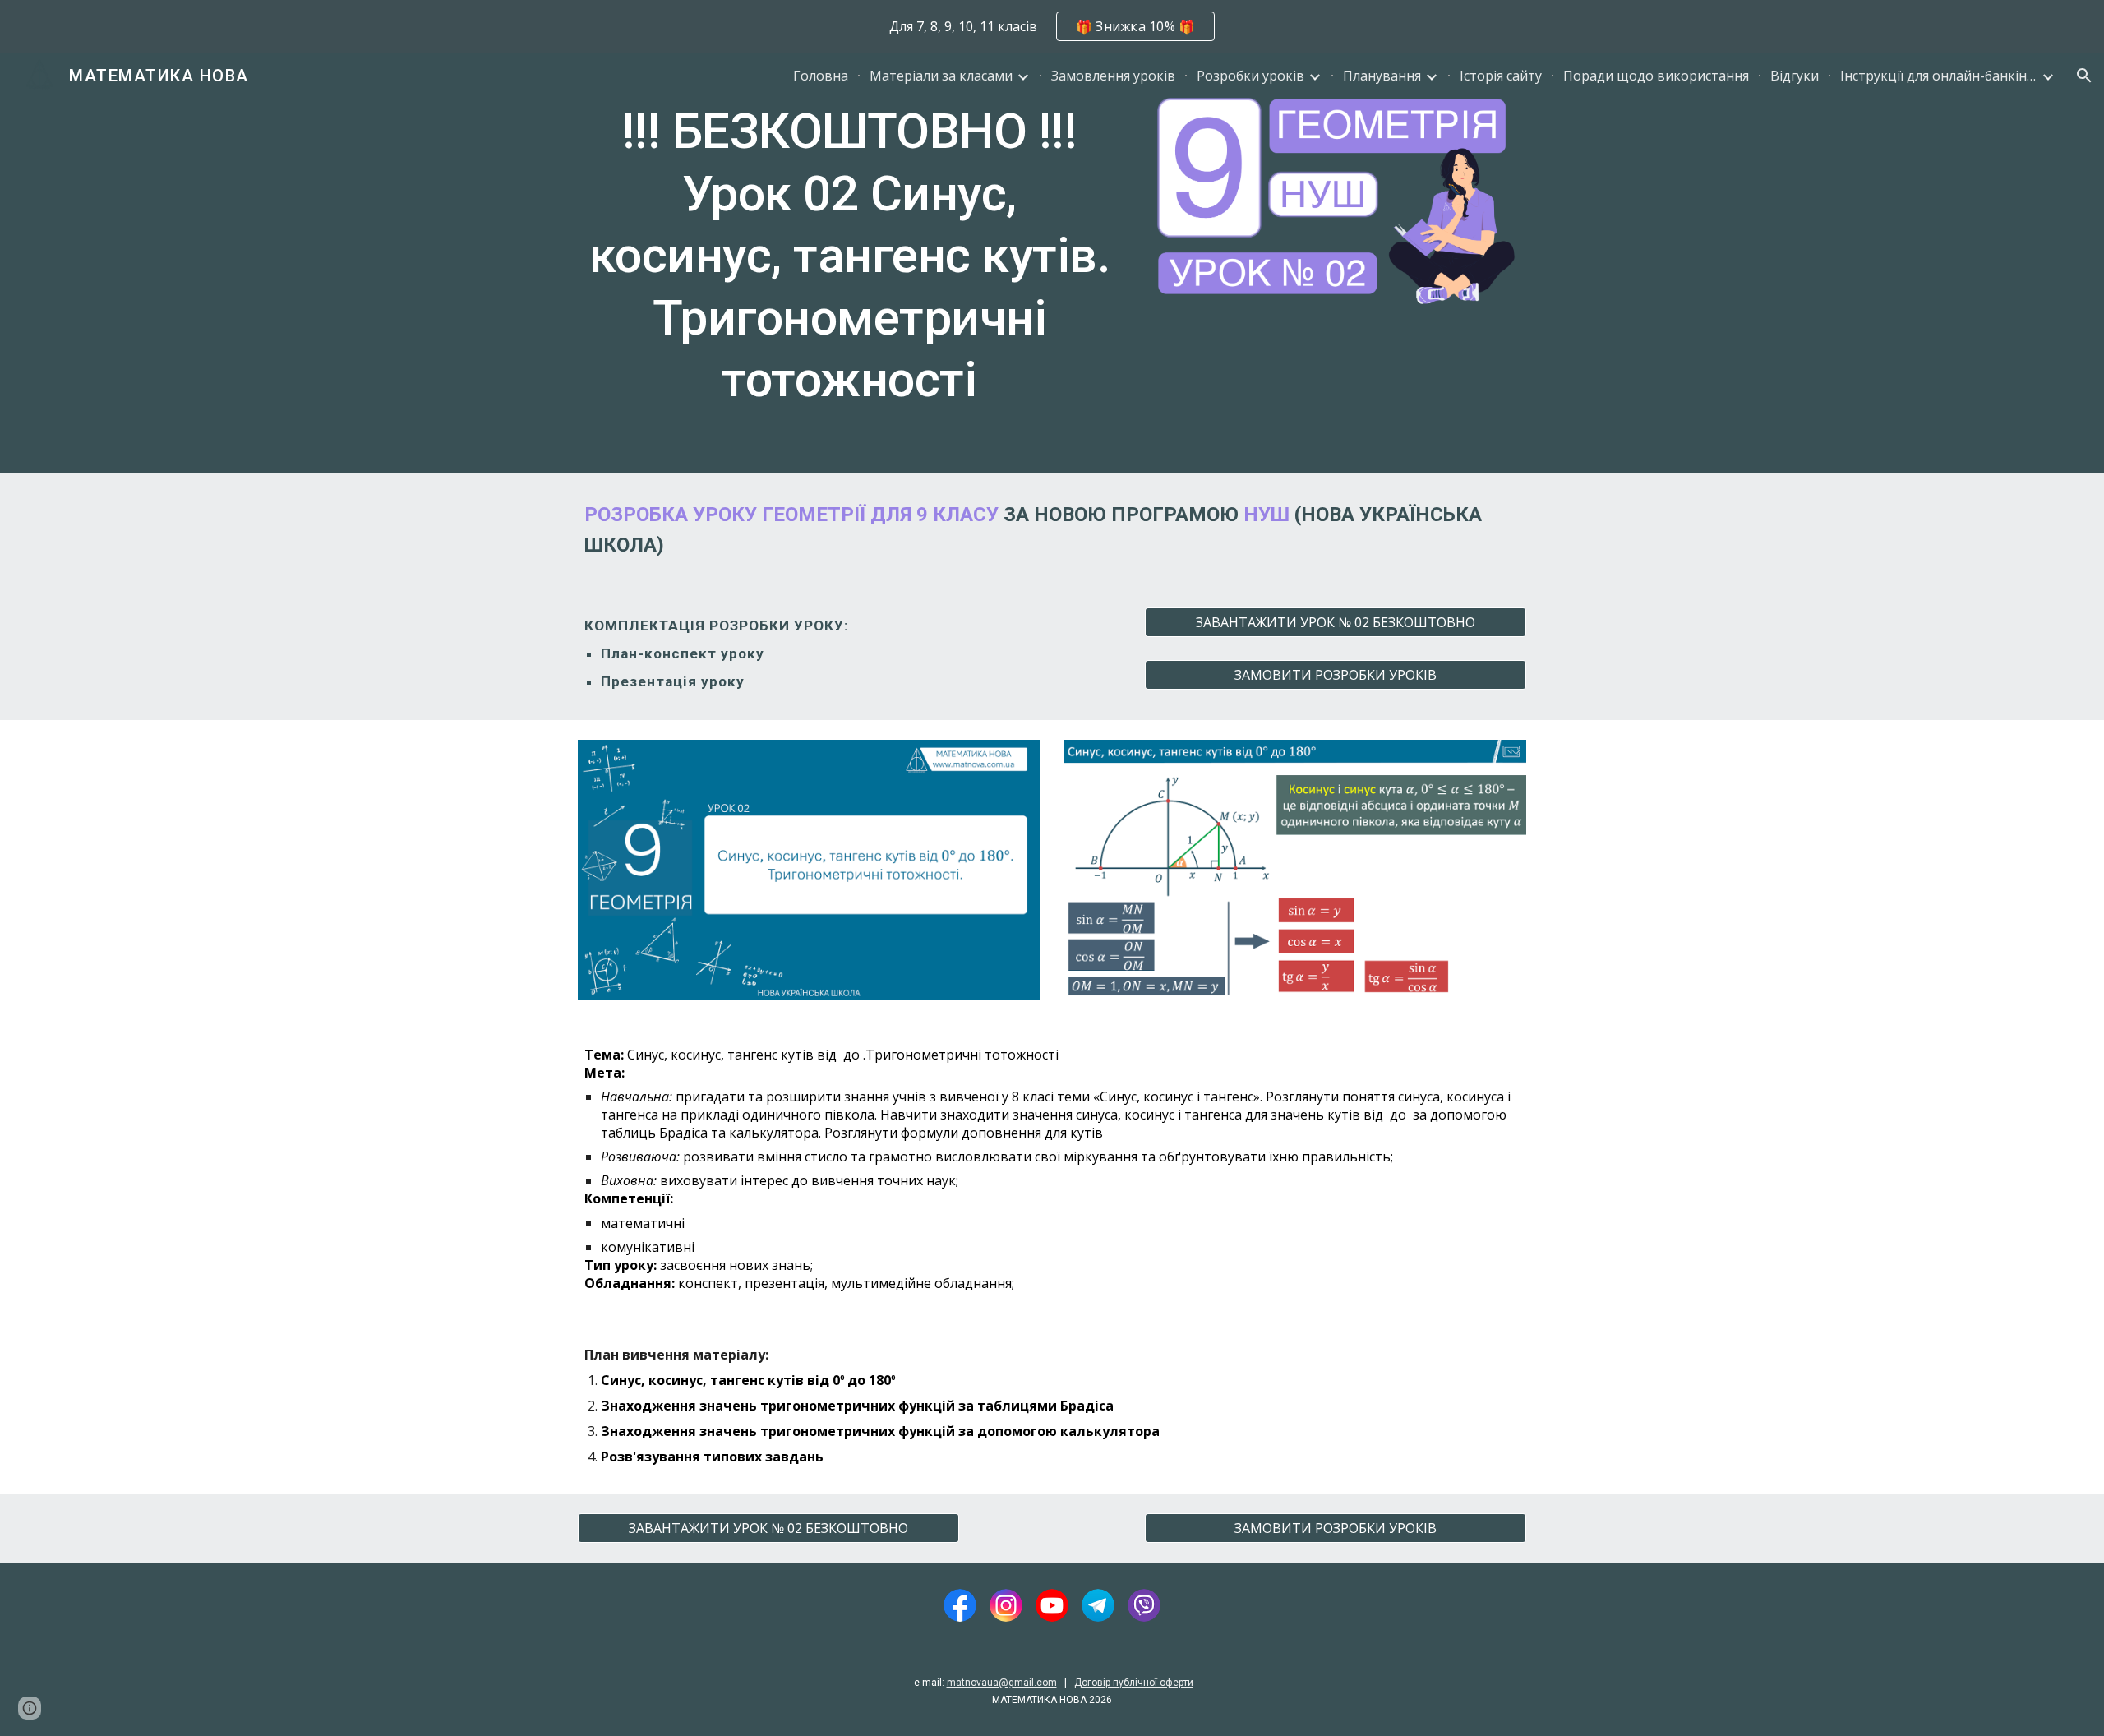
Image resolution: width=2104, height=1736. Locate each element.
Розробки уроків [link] (1250, 76)
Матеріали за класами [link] (941, 76)
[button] (2084, 76)
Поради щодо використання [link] (1656, 76)
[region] (1052, 26)
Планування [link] (1382, 76)
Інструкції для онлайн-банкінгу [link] (1939, 76)
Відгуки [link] (1795, 76)
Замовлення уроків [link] (1113, 76)
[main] (849, 263)
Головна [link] (821, 76)
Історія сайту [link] (1501, 76)
